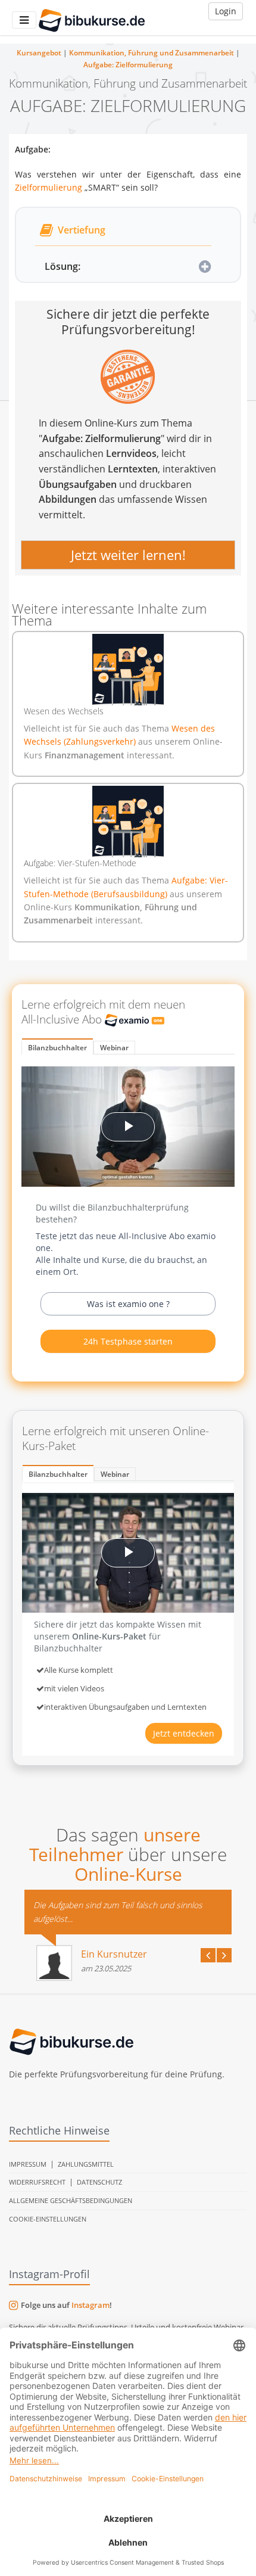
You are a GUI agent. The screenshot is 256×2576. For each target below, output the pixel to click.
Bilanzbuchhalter (57, 1048)
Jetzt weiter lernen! (128, 555)
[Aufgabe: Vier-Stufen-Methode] (128, 822)
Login (226, 11)
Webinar (114, 1048)
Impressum (28, 2164)
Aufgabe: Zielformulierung (128, 65)
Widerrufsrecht (37, 2182)
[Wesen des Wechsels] (128, 670)
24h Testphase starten (128, 1341)
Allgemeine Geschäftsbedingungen (71, 2200)
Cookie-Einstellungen (48, 2219)
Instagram (90, 2305)
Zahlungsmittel (86, 2164)
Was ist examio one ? (128, 1304)
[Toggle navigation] (24, 20)
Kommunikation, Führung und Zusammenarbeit (152, 53)
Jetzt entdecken (184, 1733)
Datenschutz (99, 2182)
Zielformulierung (49, 187)
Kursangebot (39, 53)
